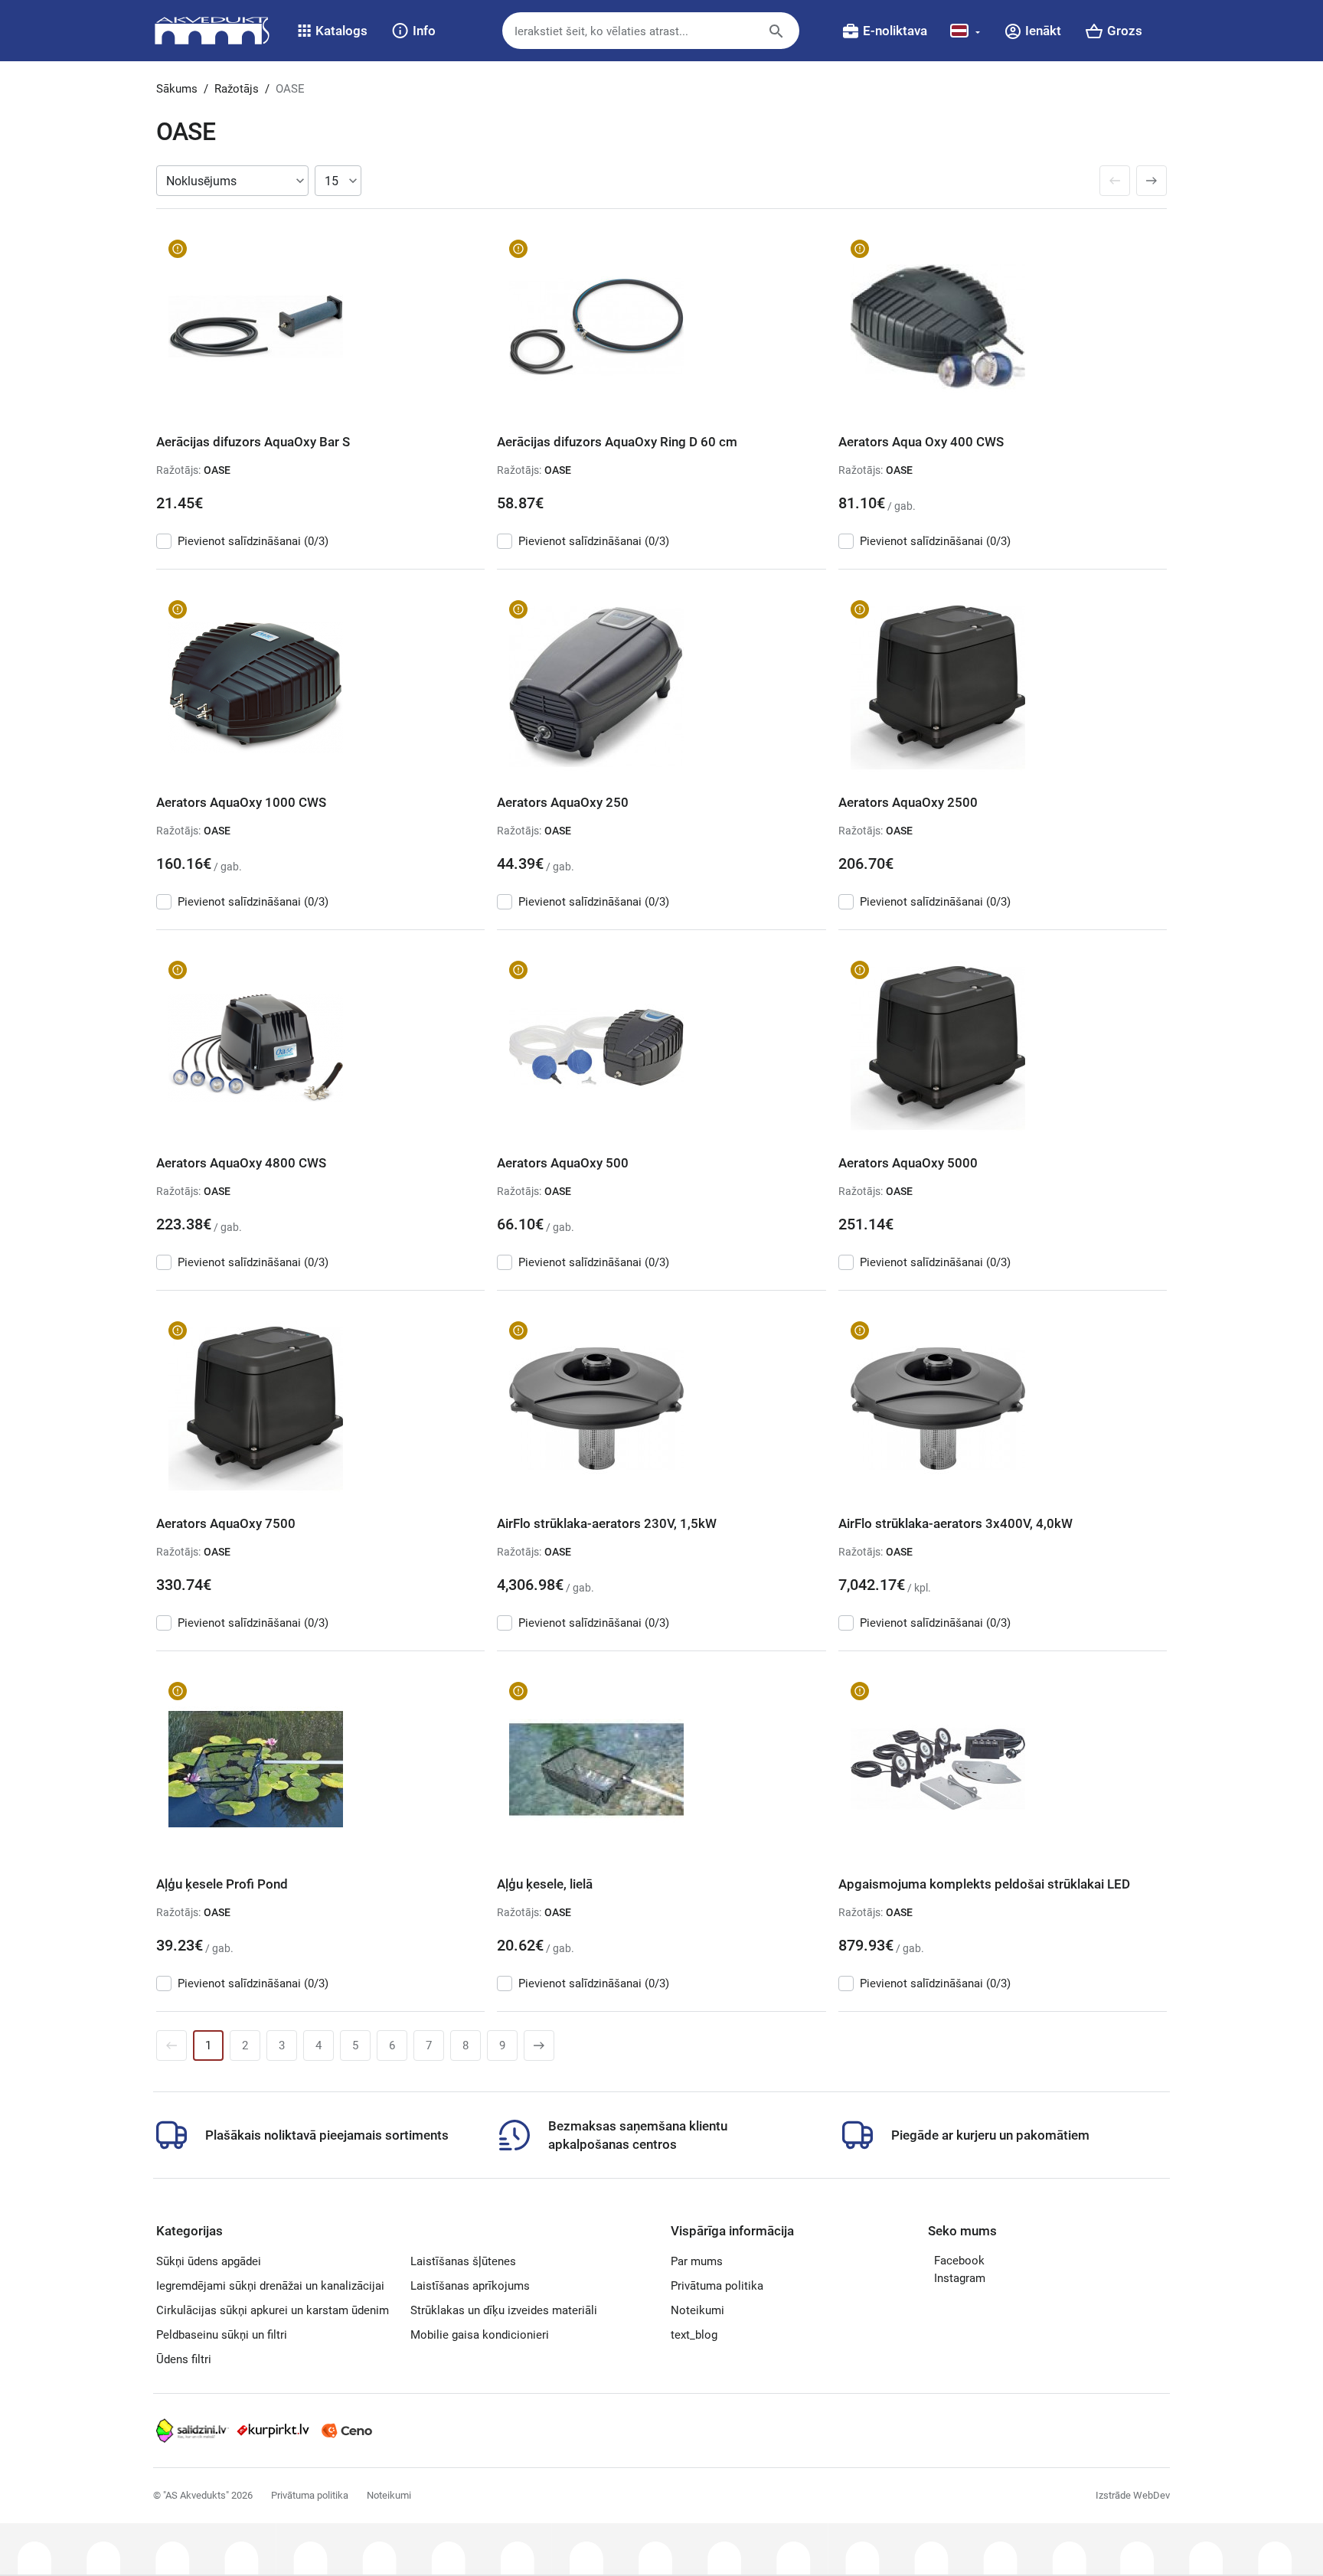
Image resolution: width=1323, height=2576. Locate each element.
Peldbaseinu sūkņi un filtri (222, 2335)
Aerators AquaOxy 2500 (908, 802)
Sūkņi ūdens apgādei (209, 2261)
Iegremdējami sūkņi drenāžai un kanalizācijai (270, 2286)
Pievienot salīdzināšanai (253, 541)
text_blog (694, 2335)
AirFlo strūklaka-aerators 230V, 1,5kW (607, 1523)
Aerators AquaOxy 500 (563, 1163)
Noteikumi (697, 2310)
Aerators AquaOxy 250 (563, 802)
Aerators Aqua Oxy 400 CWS (921, 442)
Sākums (177, 89)
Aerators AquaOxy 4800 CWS (241, 1163)
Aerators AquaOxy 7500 (226, 1523)
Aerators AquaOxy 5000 (908, 1163)
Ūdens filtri (184, 2359)
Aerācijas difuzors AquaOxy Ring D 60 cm (617, 442)
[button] (333, 31)
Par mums (697, 2261)
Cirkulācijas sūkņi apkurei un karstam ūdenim (273, 2310)
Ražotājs (237, 89)
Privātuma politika (717, 2286)
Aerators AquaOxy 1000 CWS (241, 802)
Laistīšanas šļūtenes (463, 2261)
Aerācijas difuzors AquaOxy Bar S (253, 442)
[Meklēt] (788, 38)
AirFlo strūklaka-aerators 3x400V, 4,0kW (955, 1523)
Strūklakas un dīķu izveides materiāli (504, 2310)
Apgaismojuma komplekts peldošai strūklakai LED (984, 1884)
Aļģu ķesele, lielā (545, 1884)
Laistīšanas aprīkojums (470, 2286)
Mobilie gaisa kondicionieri (480, 2335)
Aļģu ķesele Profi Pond (222, 1884)
